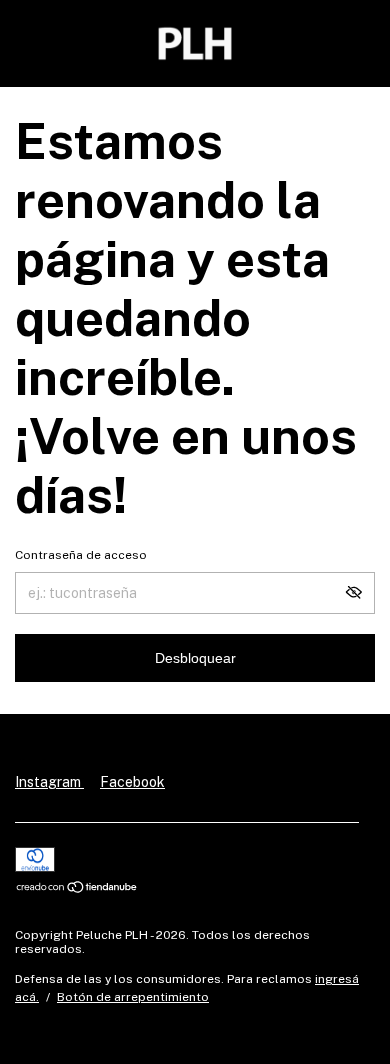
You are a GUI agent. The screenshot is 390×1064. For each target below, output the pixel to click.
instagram (49, 782)
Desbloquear (195, 658)
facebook (132, 782)
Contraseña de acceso (81, 555)
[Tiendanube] (77, 889)
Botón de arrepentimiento (133, 997)
